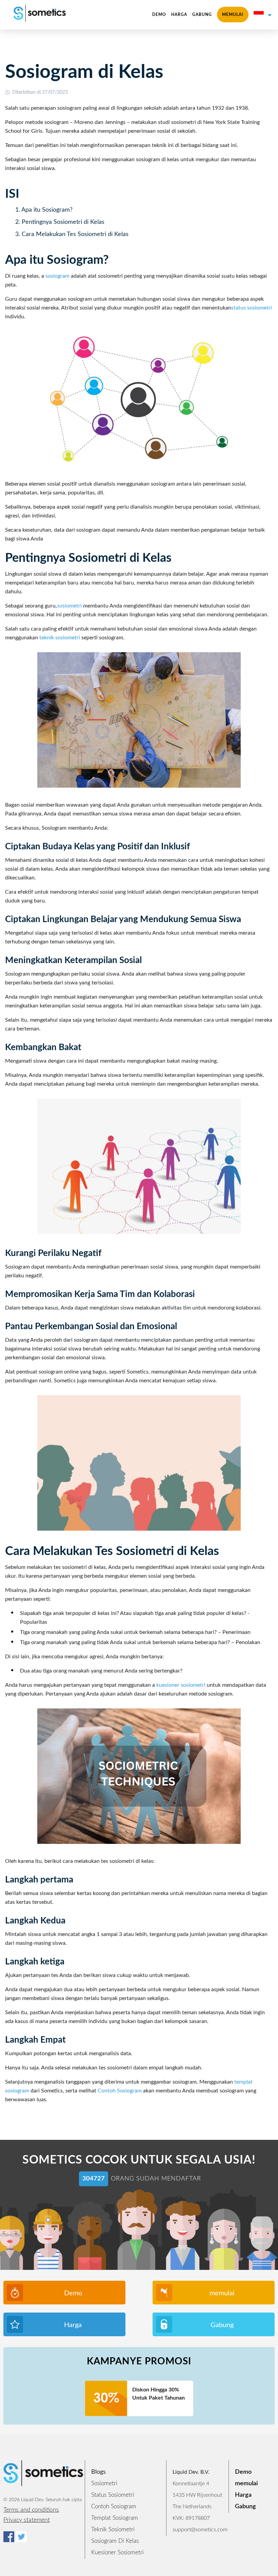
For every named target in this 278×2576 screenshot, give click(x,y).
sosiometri (69, 606)
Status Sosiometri (113, 2495)
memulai (233, 15)
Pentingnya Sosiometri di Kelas (63, 222)
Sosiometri (104, 2483)
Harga (179, 15)
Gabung (202, 15)
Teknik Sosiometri (113, 2529)
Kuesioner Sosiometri (117, 2552)
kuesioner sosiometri (181, 1685)
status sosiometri (252, 308)
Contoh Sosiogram (120, 2091)
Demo (159, 15)
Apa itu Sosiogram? (47, 210)
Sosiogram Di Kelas (115, 2541)
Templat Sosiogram (115, 2518)
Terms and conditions (31, 2510)
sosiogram (57, 276)
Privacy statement (27, 2520)
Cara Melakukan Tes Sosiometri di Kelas (75, 234)
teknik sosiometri (60, 638)
